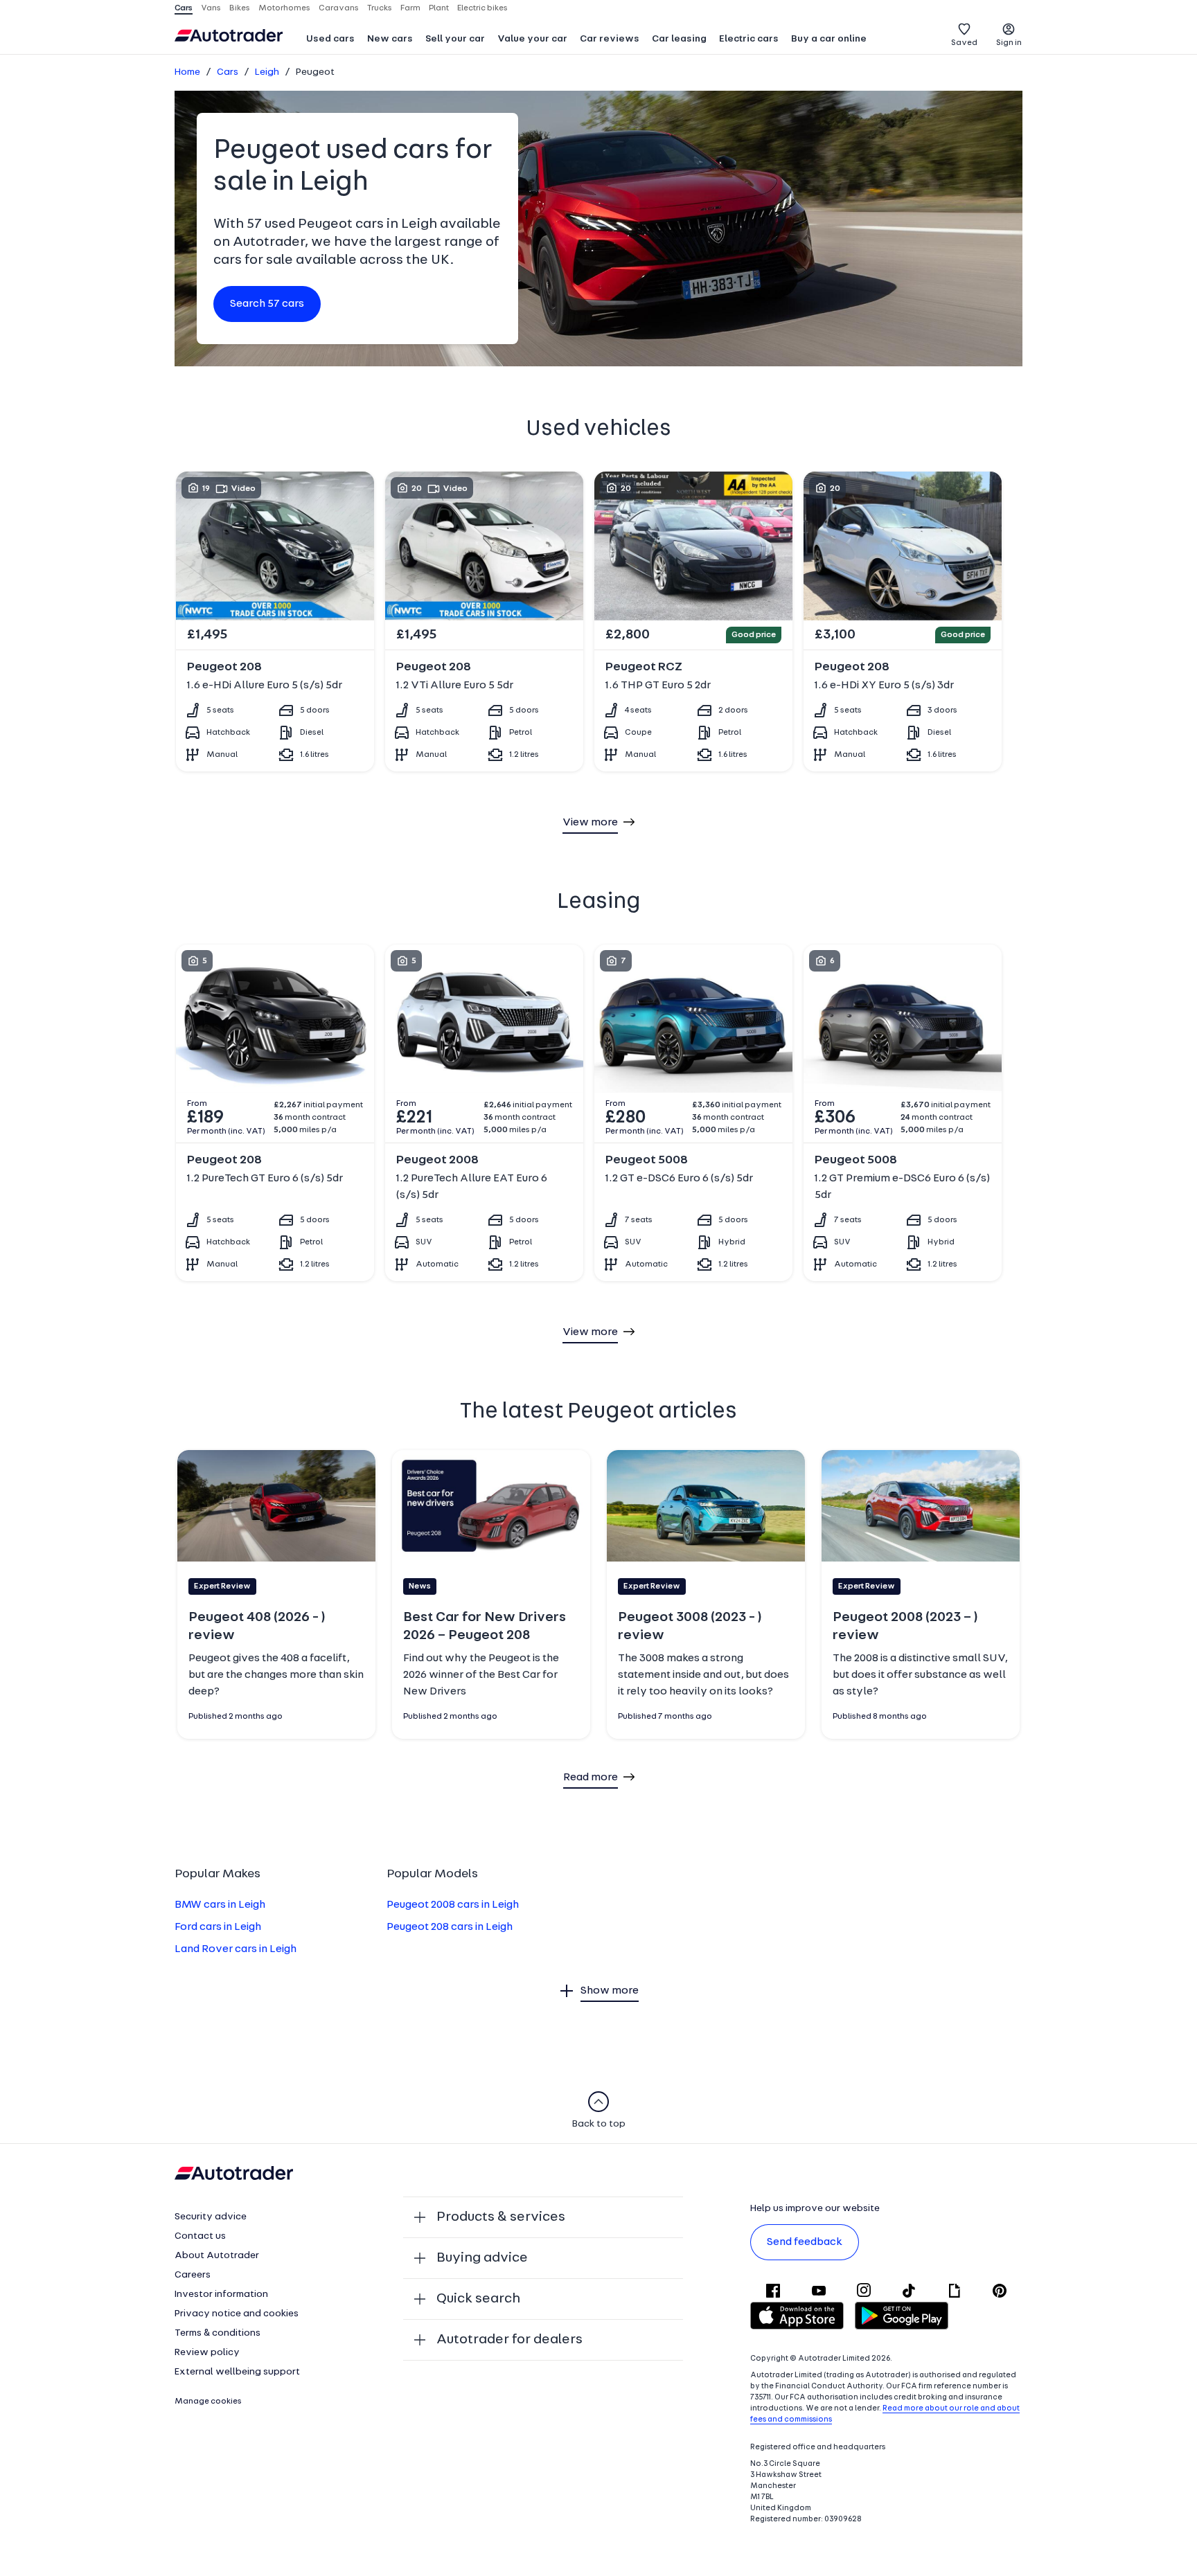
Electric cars (749, 39)
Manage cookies (208, 2401)
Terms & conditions (218, 2333)
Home (187, 72)
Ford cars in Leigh (218, 1927)
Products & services (501, 2217)
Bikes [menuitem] (240, 8)
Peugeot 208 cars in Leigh (450, 1927)
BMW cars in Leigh (220, 1905)
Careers (193, 2275)
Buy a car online (829, 39)
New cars (390, 39)
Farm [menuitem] (410, 8)
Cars (228, 72)
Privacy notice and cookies (237, 2314)
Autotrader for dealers (509, 2340)
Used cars (330, 39)
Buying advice (482, 2258)
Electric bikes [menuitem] (482, 8)
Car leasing (679, 39)
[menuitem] (330, 40)
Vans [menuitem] (211, 8)
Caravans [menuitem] (339, 8)
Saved (964, 43)
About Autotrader (217, 2256)
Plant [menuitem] (439, 8)
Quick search (478, 2299)
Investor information (221, 2295)
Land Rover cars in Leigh (236, 1949)
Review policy (207, 2353)
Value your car (532, 39)
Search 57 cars (267, 304)
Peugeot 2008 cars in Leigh (453, 1905)
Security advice (211, 2217)
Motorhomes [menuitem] (284, 8)
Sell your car (455, 39)
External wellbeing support (237, 2372)
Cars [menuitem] (184, 8)
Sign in (1009, 43)
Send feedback (805, 2242)
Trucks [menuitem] (380, 8)
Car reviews (610, 39)
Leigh (267, 72)
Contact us (200, 2236)
